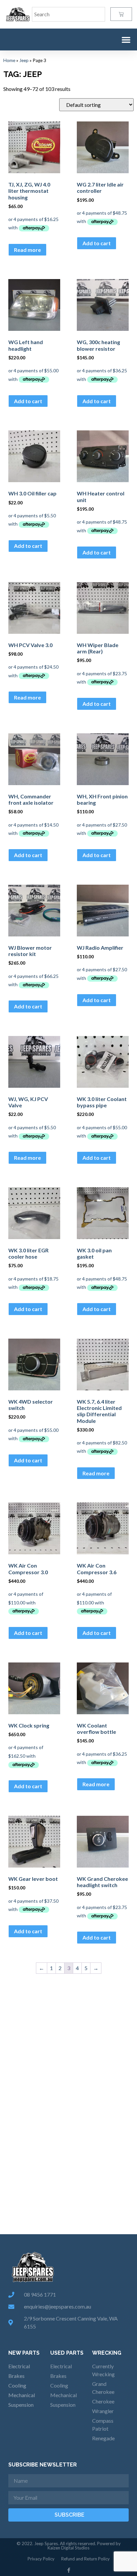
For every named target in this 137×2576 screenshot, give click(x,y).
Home (9, 60)
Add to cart (97, 243)
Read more (27, 250)
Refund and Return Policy (85, 2559)
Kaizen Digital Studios (68, 2548)
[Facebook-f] (69, 2570)
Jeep (24, 60)
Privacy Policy (41, 2559)
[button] (126, 39)
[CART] (121, 14)
